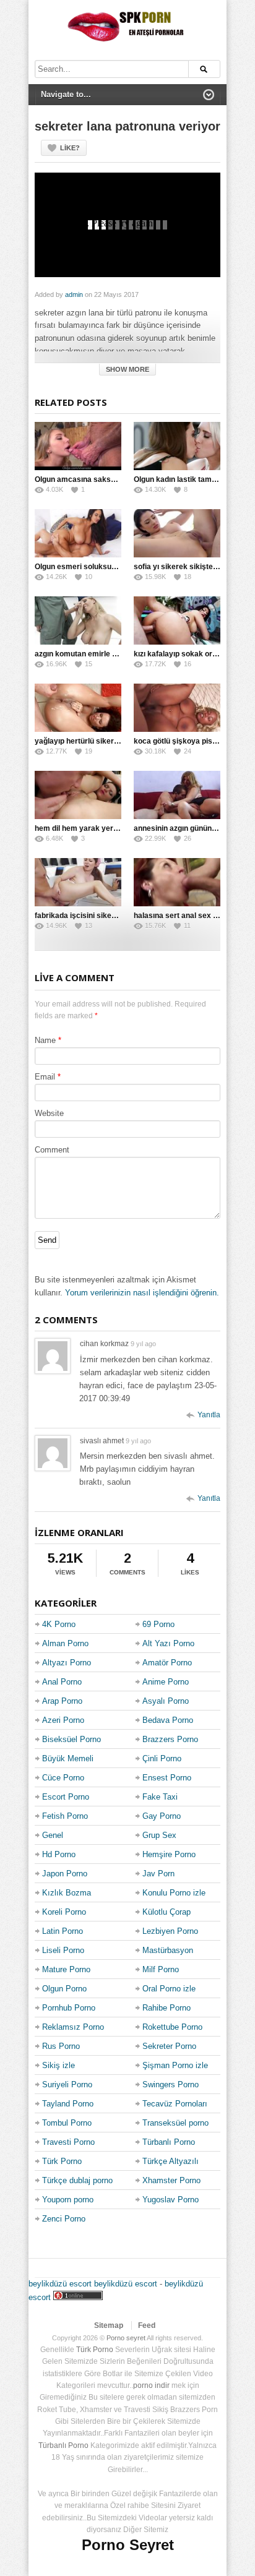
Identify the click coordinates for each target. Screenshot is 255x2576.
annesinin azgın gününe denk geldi (194, 828)
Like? (70, 148)
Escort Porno (66, 1797)
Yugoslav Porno (171, 2200)
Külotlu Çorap (166, 1912)
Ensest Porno (167, 1778)
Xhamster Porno (171, 2180)
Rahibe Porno (166, 2008)
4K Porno (59, 1624)
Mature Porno (66, 1969)
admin (74, 294)
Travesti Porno (68, 2142)
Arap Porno (62, 1701)
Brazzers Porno (170, 1739)
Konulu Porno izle (174, 1893)
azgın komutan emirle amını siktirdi (96, 654)
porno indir (151, 2385)
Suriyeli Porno (67, 2084)
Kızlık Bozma (67, 1893)
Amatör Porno (167, 1663)
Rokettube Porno (172, 2027)
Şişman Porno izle (175, 2065)
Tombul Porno (67, 2123)
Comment (52, 1150)
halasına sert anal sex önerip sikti (193, 916)
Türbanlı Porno (169, 2142)
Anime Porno (166, 1682)
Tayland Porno (68, 2104)
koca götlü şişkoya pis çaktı (183, 741)
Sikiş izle (58, 2065)
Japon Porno (65, 1874)
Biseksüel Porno (71, 1739)
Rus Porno (61, 2046)
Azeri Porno (63, 1720)
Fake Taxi (160, 1797)
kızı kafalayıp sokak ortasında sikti (194, 654)
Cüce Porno (63, 1778)
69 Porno (158, 1624)
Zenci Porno (64, 2219)
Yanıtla (209, 1415)
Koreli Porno (64, 1912)
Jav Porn (158, 1874)
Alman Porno (65, 1643)
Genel (53, 1835)
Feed (147, 2325)
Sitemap (109, 2325)
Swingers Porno (171, 2084)
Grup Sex (159, 1835)
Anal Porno (62, 1682)
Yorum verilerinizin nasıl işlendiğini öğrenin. (142, 1293)
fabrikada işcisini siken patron (88, 916)
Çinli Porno (162, 1758)
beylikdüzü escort (60, 2284)
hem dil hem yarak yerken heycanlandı (103, 828)
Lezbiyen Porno (170, 1931)
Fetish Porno (65, 1816)
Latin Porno (63, 1931)
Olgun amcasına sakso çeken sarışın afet (107, 479)
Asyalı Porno (166, 1701)
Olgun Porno (64, 1989)
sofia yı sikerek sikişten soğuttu (190, 567)
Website (49, 1113)
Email (45, 1077)
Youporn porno (68, 2200)
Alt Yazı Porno (168, 1643)
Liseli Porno (63, 1950)
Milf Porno (161, 1969)
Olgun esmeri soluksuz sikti (83, 567)
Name (45, 1040)
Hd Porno (59, 1854)
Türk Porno (62, 2161)
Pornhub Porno (69, 2008)
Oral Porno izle (169, 1989)
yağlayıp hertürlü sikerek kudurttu (94, 741)
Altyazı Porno (67, 1663)
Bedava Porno (168, 1720)
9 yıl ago (143, 1344)
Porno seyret (126, 2338)
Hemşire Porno (169, 1854)
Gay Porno (162, 1816)
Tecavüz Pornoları (175, 2104)
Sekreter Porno (169, 2046)
